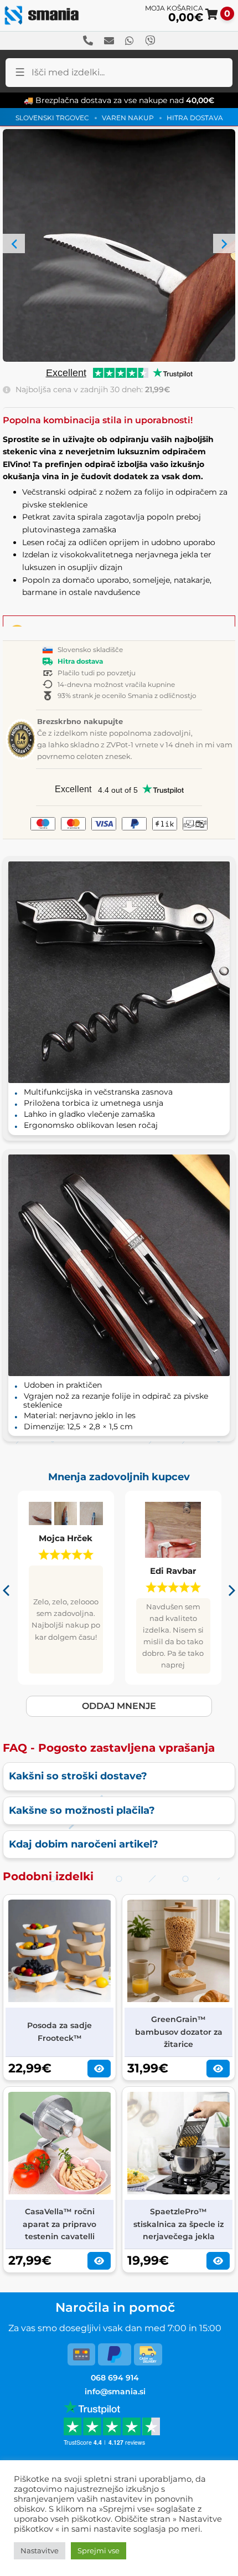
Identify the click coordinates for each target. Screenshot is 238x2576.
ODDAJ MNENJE (119, 1706)
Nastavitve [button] (40, 2551)
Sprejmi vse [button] (99, 2551)
